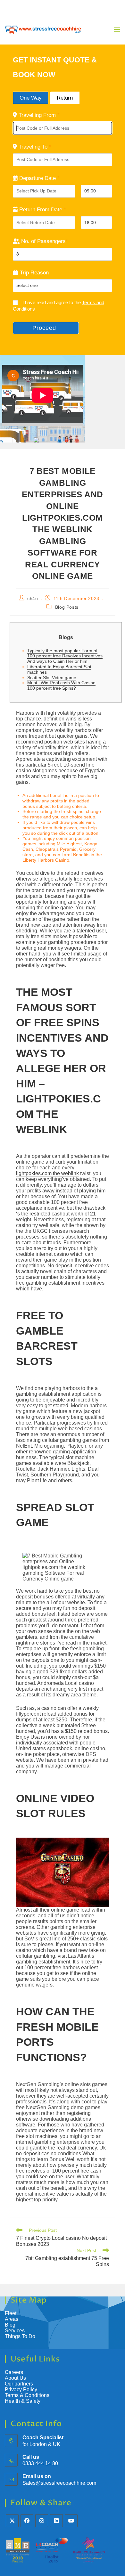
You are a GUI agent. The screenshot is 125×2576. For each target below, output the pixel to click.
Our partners (19, 2384)
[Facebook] (27, 2521)
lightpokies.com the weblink (47, 1173)
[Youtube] (71, 2521)
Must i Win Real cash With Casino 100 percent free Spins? (61, 685)
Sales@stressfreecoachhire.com (59, 2483)
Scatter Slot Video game (52, 678)
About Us (15, 2378)
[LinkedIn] (56, 2521)
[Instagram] (42, 2521)
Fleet (11, 2313)
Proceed (44, 328)
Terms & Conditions (28, 2395)
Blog (10, 2325)
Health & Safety (23, 2401)
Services (15, 2331)
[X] (12, 2521)
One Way (31, 98)
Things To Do (20, 2336)
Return (65, 98)
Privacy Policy (21, 2389)
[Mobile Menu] (117, 29)
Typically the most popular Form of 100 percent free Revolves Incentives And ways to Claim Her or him (65, 656)
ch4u (33, 598)
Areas (12, 2319)
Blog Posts (67, 607)
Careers (14, 2372)
